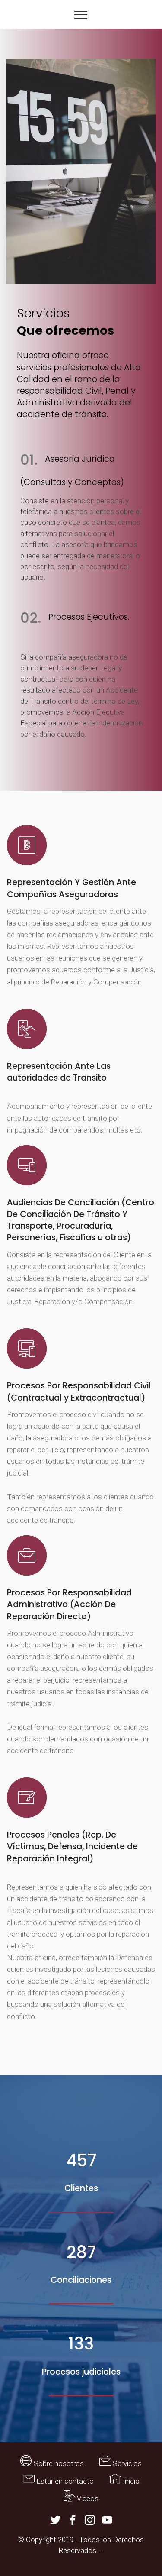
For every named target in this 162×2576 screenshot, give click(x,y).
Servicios (126, 2463)
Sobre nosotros (58, 2463)
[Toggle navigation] (81, 14)
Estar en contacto (64, 2481)
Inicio (130, 2481)
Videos (87, 2498)
